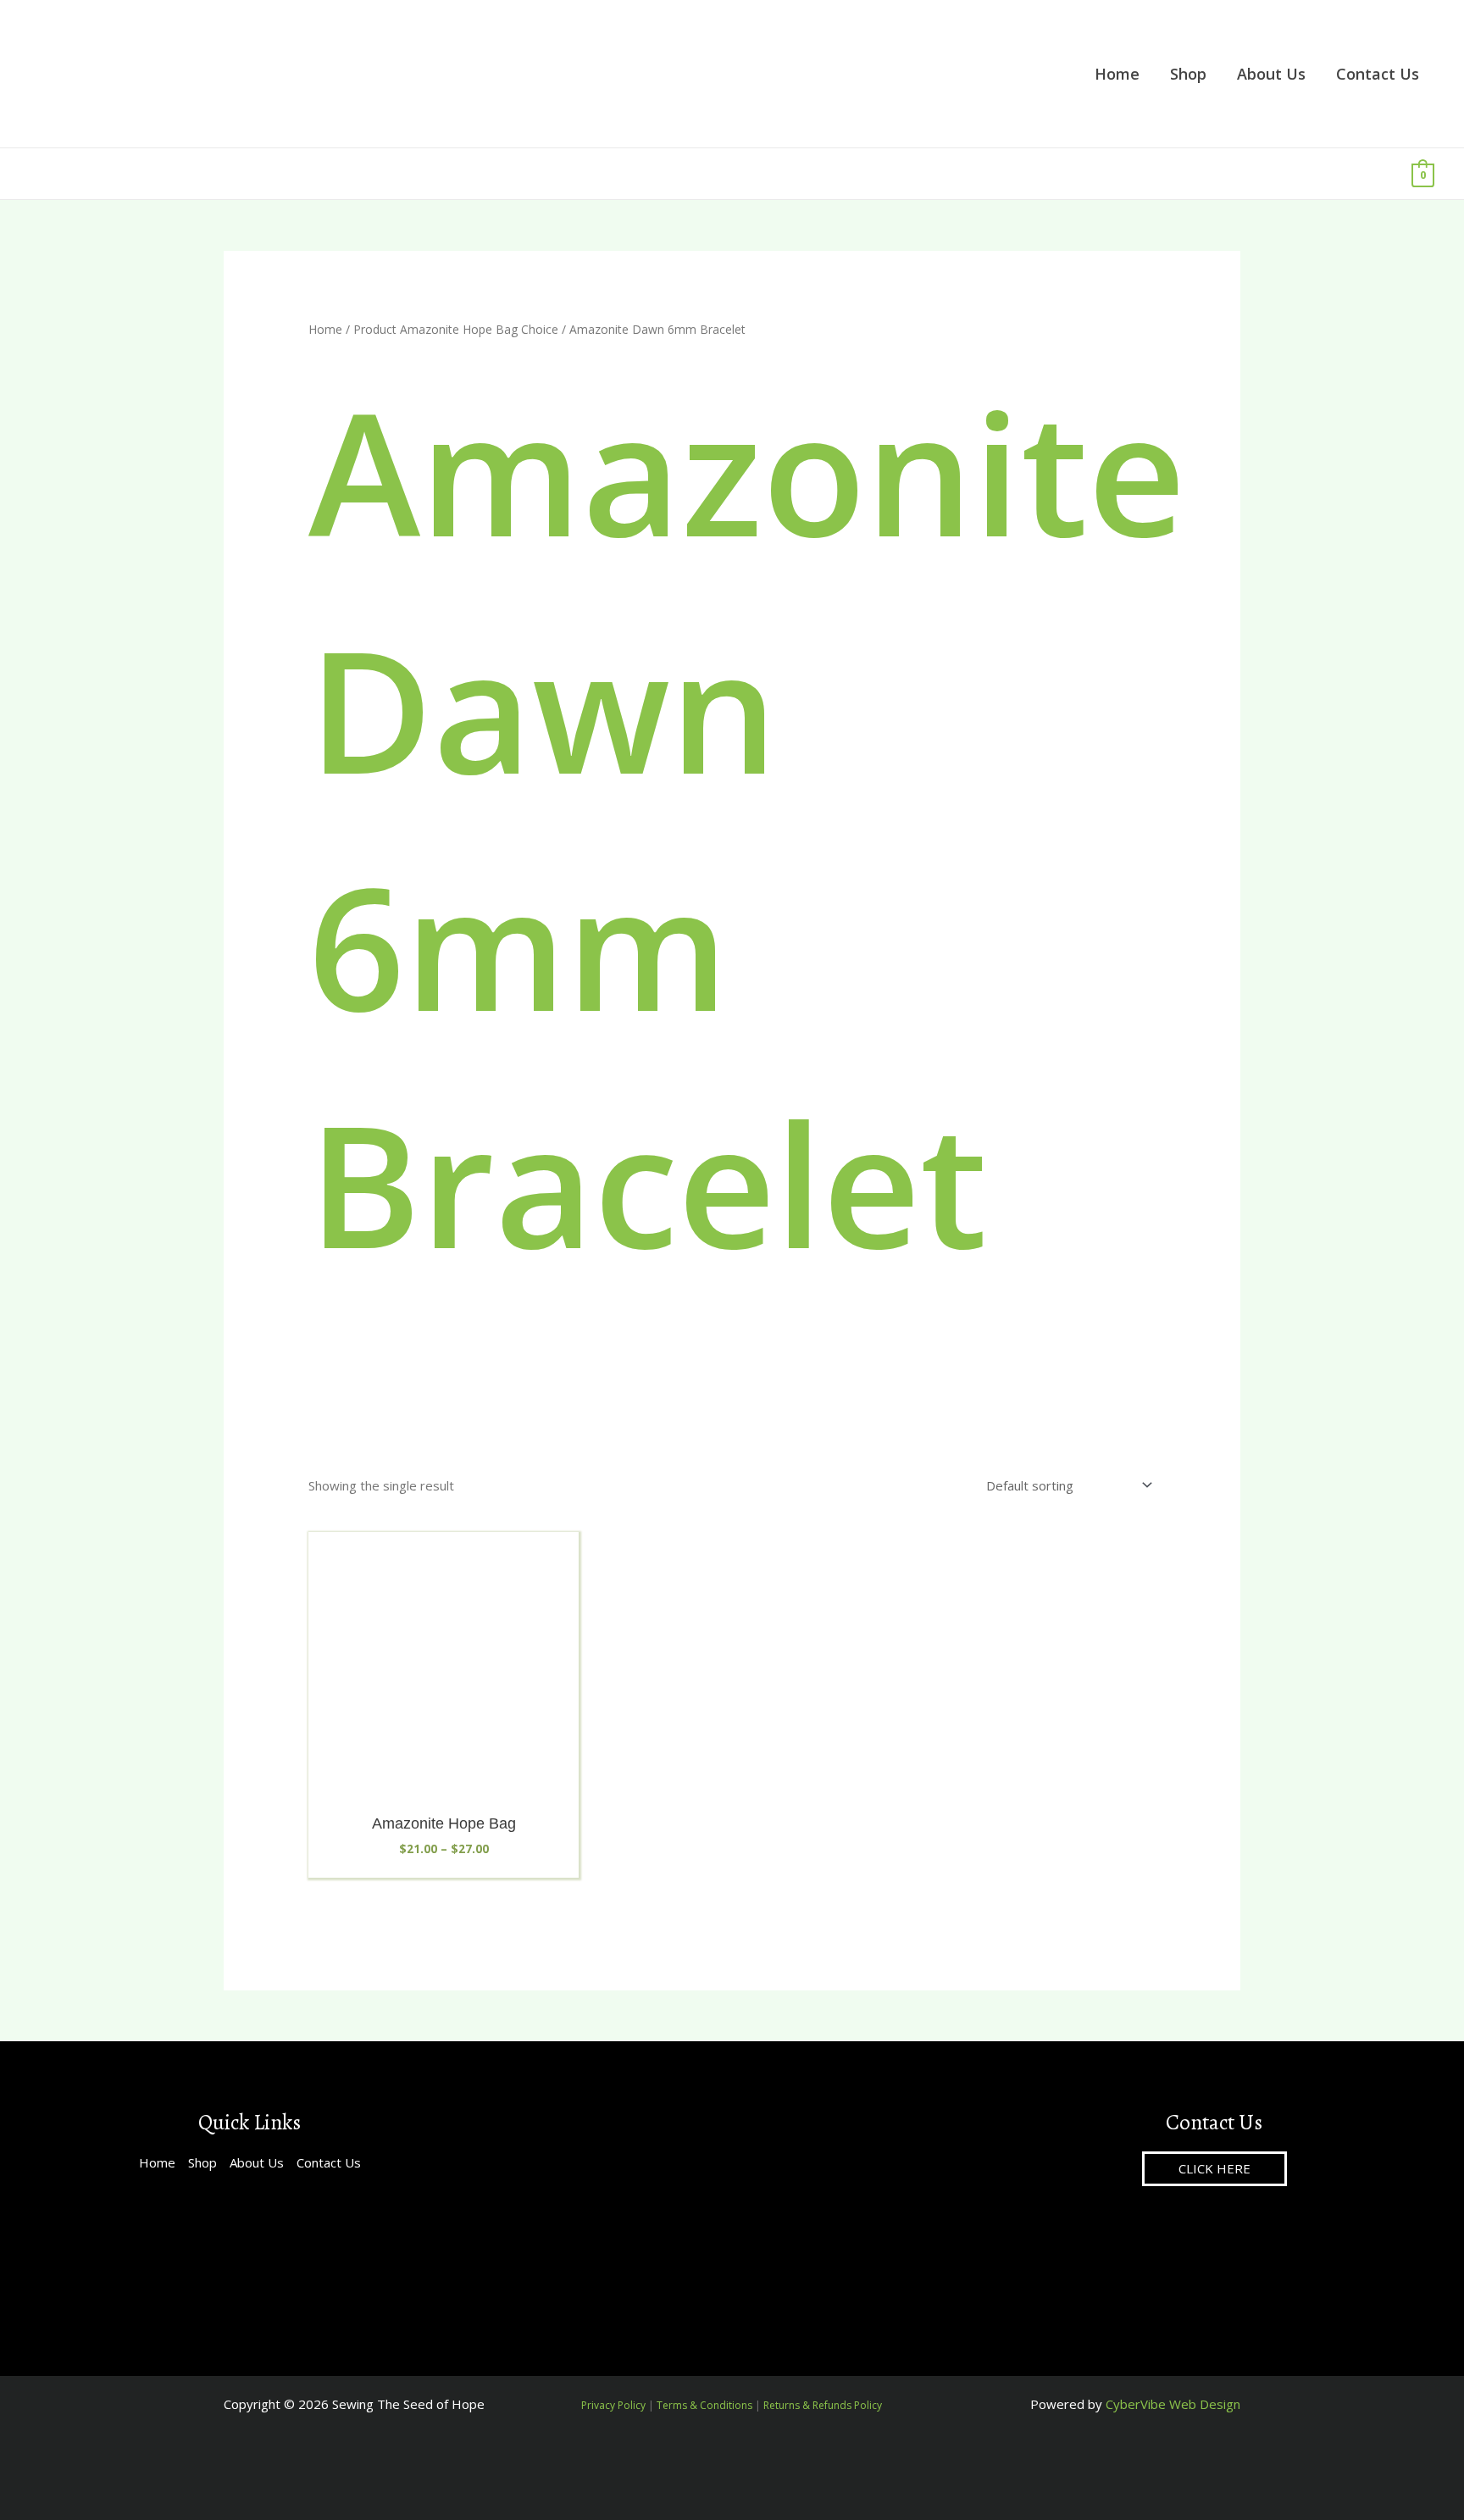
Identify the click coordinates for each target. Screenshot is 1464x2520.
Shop (202, 2162)
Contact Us (329, 2162)
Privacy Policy (613, 2405)
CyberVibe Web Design (1173, 2404)
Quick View (444, 1788)
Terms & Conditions (704, 2405)
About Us (257, 2162)
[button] (1214, 2169)
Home (325, 329)
